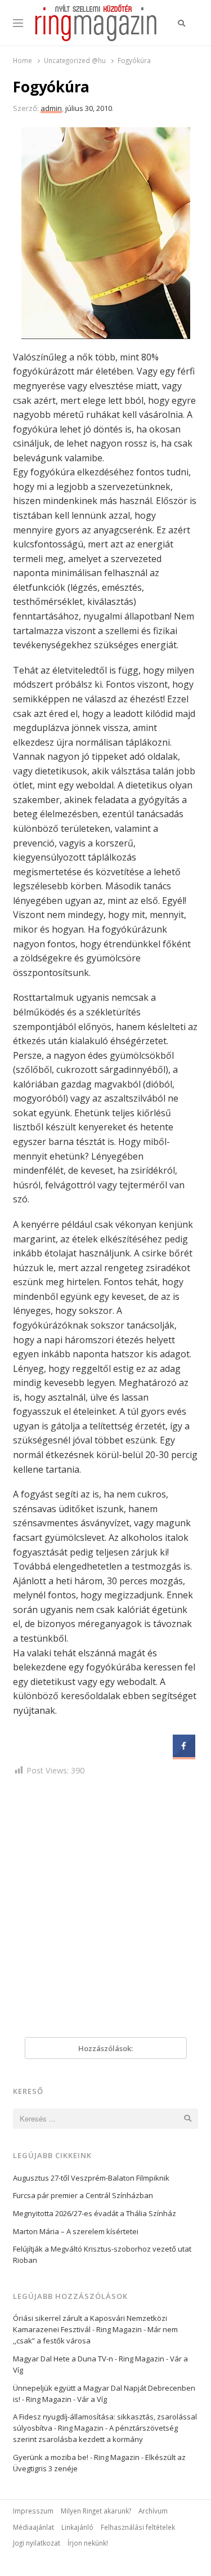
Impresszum (33, 2511)
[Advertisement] (105, 1909)
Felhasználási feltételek (138, 2527)
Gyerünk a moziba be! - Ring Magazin (76, 2457)
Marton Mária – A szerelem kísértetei (76, 2231)
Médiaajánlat (33, 2527)
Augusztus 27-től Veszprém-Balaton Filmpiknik (91, 2178)
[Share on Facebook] (184, 1754)
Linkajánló (77, 2527)
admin (51, 108)
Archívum (153, 2511)
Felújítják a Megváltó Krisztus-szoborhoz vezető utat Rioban (102, 2254)
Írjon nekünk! (88, 2543)
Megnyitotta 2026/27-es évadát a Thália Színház (95, 2213)
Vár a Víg (92, 2399)
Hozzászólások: (105, 2048)
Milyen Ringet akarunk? (96, 2511)
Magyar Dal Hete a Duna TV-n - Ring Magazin (89, 2359)
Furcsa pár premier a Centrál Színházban (83, 2195)
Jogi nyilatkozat (37, 2543)
